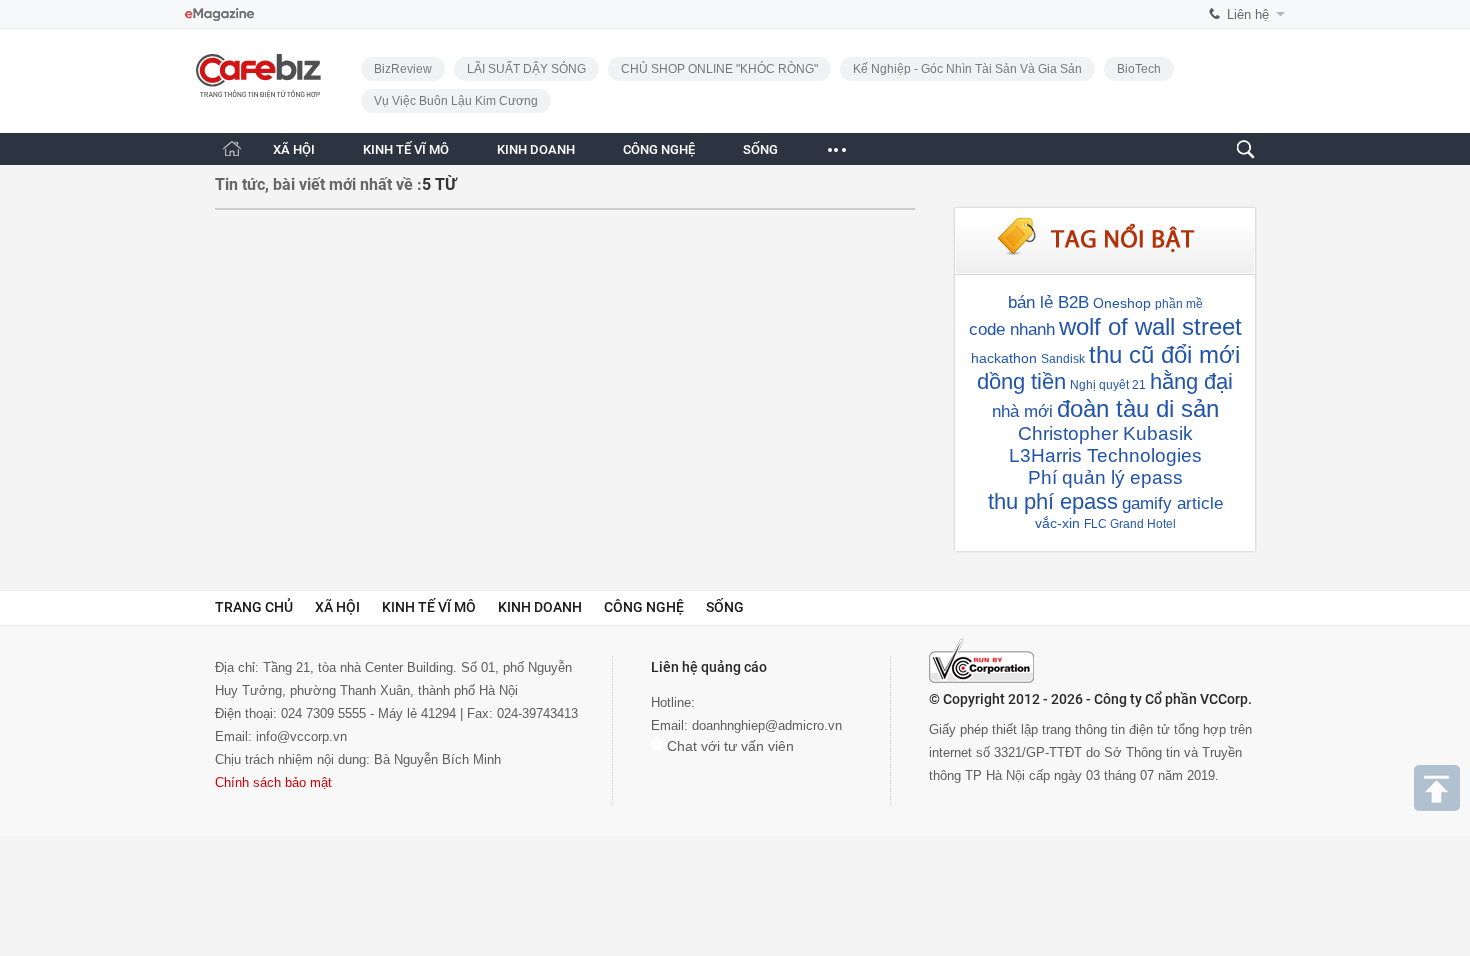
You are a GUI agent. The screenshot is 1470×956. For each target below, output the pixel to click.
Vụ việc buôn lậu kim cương (456, 101)
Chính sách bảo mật (273, 782)
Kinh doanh (540, 607)
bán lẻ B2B (1048, 302)
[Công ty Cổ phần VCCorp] (981, 661)
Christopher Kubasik (1105, 433)
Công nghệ (644, 607)
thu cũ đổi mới (1164, 354)
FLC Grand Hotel (1130, 524)
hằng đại (1191, 381)
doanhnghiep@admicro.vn (767, 725)
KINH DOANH (536, 149)
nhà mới (1022, 411)
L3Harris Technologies (1105, 455)
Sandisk (1063, 359)
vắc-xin (1057, 523)
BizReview (403, 69)
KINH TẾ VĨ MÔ (406, 149)
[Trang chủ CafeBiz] (232, 148)
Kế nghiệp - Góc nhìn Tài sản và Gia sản (967, 69)
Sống (725, 607)
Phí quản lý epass (1105, 477)
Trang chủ (254, 607)
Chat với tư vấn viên (728, 746)
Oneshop (1122, 303)
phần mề (1179, 304)
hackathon (1004, 358)
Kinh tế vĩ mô (429, 607)
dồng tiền (1021, 381)
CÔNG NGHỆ (659, 149)
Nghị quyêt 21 (1108, 385)
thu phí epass (1053, 501)
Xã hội (337, 607)
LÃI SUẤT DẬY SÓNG (526, 69)
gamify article (1172, 503)
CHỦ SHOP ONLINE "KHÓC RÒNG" (719, 69)
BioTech (1139, 69)
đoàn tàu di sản (1138, 408)
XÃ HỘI (294, 149)
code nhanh (1012, 329)
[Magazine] (219, 14)
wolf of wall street (1150, 326)
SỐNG (760, 149)
